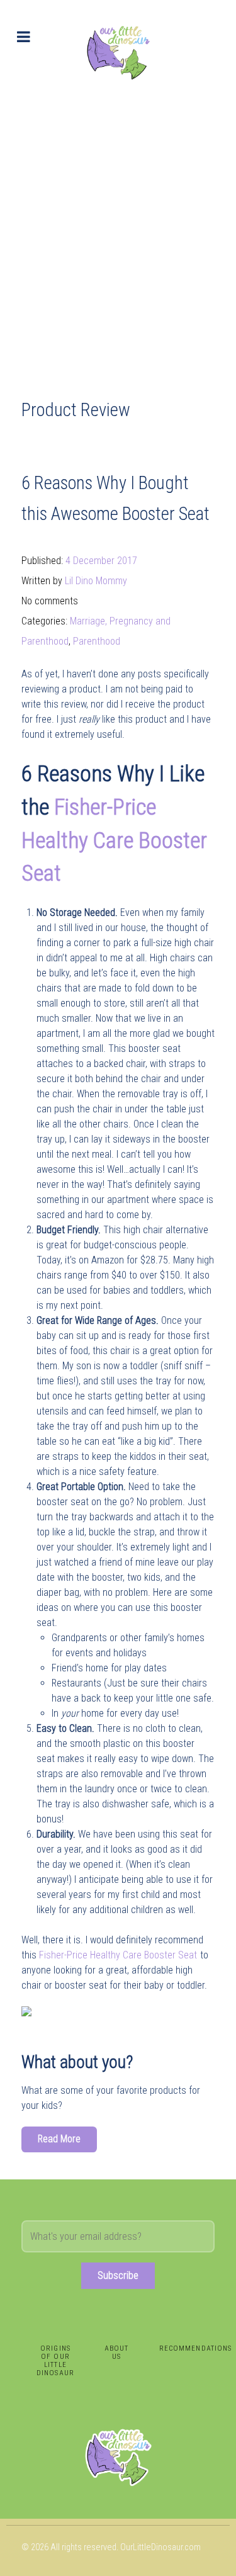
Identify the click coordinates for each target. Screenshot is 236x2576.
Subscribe (118, 2275)
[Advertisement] (118, 229)
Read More (59, 2139)
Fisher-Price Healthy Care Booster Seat (114, 840)
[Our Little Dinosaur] (118, 52)
